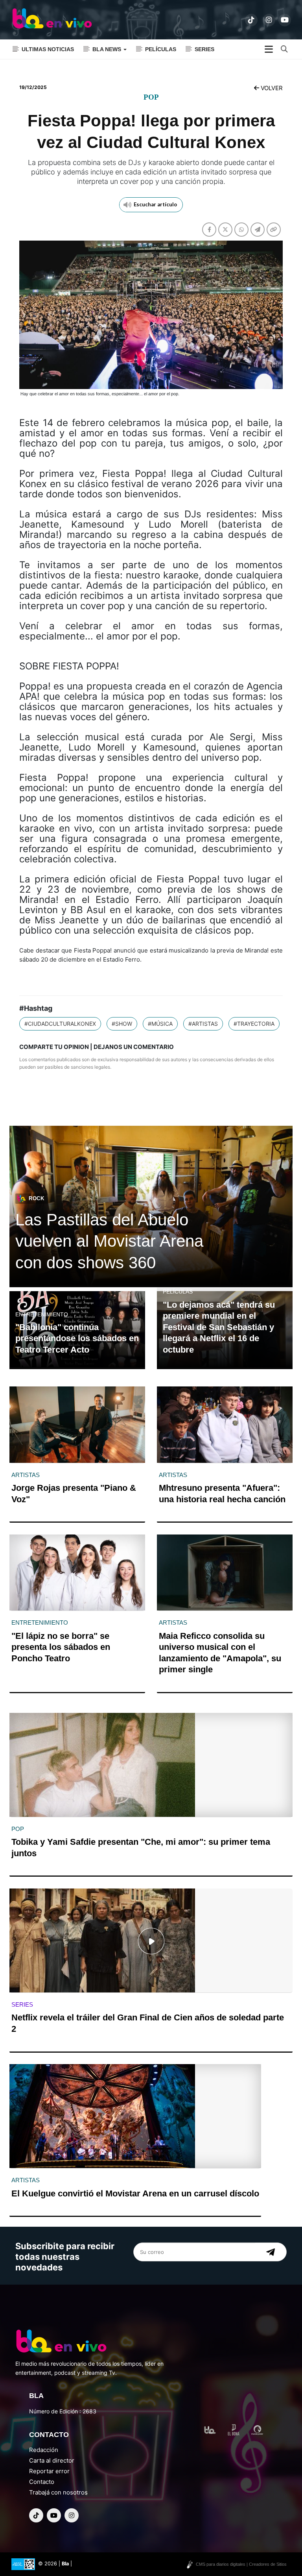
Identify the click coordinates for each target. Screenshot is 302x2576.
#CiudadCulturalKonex (60, 1024)
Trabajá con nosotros (58, 2492)
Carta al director (52, 2460)
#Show (122, 1024)
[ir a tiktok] (251, 20)
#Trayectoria (254, 1024)
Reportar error (49, 2471)
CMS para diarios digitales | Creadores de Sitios (241, 2564)
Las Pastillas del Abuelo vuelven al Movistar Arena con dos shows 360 (109, 1241)
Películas (161, 49)
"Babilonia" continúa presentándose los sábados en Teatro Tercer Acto (77, 1338)
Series (204, 49)
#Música (160, 1024)
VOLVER (271, 88)
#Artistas (203, 1024)
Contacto (42, 2482)
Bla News (108, 49)
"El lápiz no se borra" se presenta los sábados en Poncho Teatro (61, 1647)
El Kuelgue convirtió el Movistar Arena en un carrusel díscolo (135, 2193)
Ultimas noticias (48, 49)
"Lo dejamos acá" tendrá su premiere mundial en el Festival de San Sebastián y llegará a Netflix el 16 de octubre (219, 1327)
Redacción (44, 2450)
